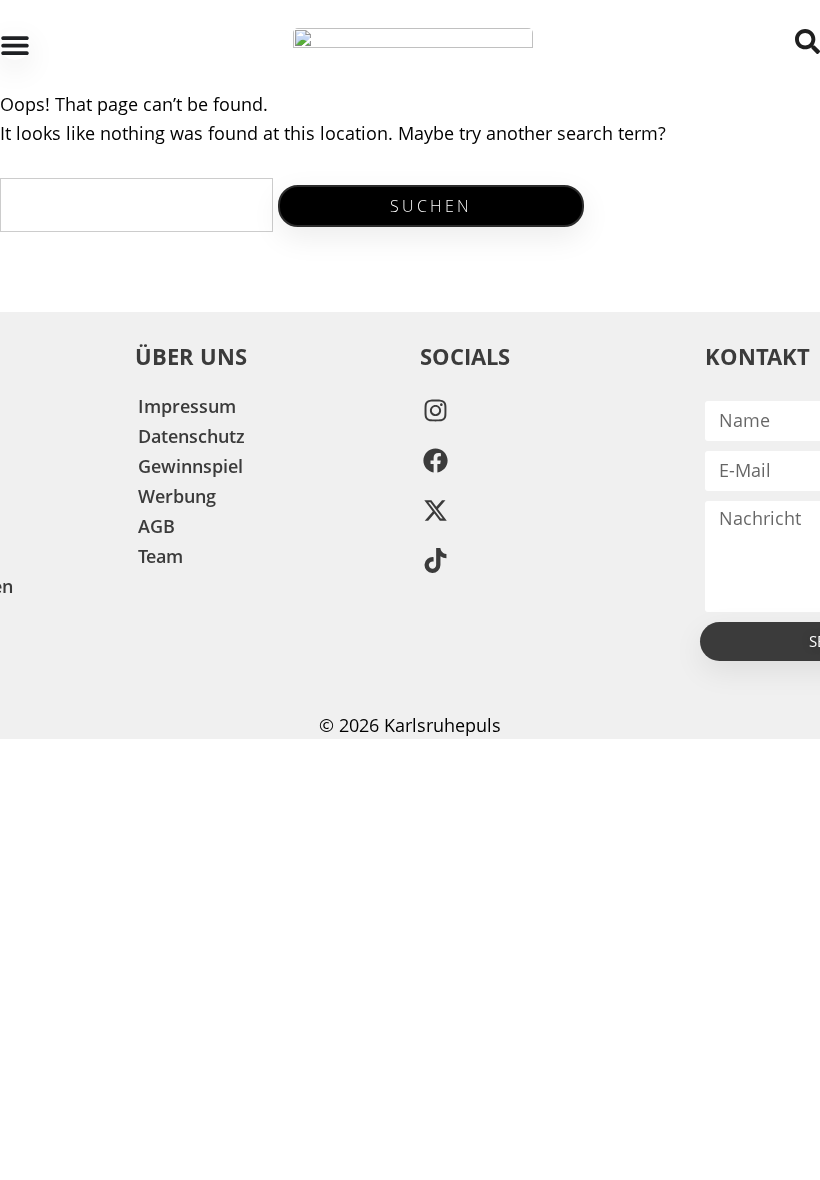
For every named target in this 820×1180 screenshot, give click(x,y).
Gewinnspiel (190, 466)
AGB (156, 526)
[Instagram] (435, 411)
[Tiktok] (435, 561)
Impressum (187, 406)
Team (160, 556)
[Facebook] (435, 461)
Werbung (177, 496)
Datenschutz (191, 436)
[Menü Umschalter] (15, 45)
